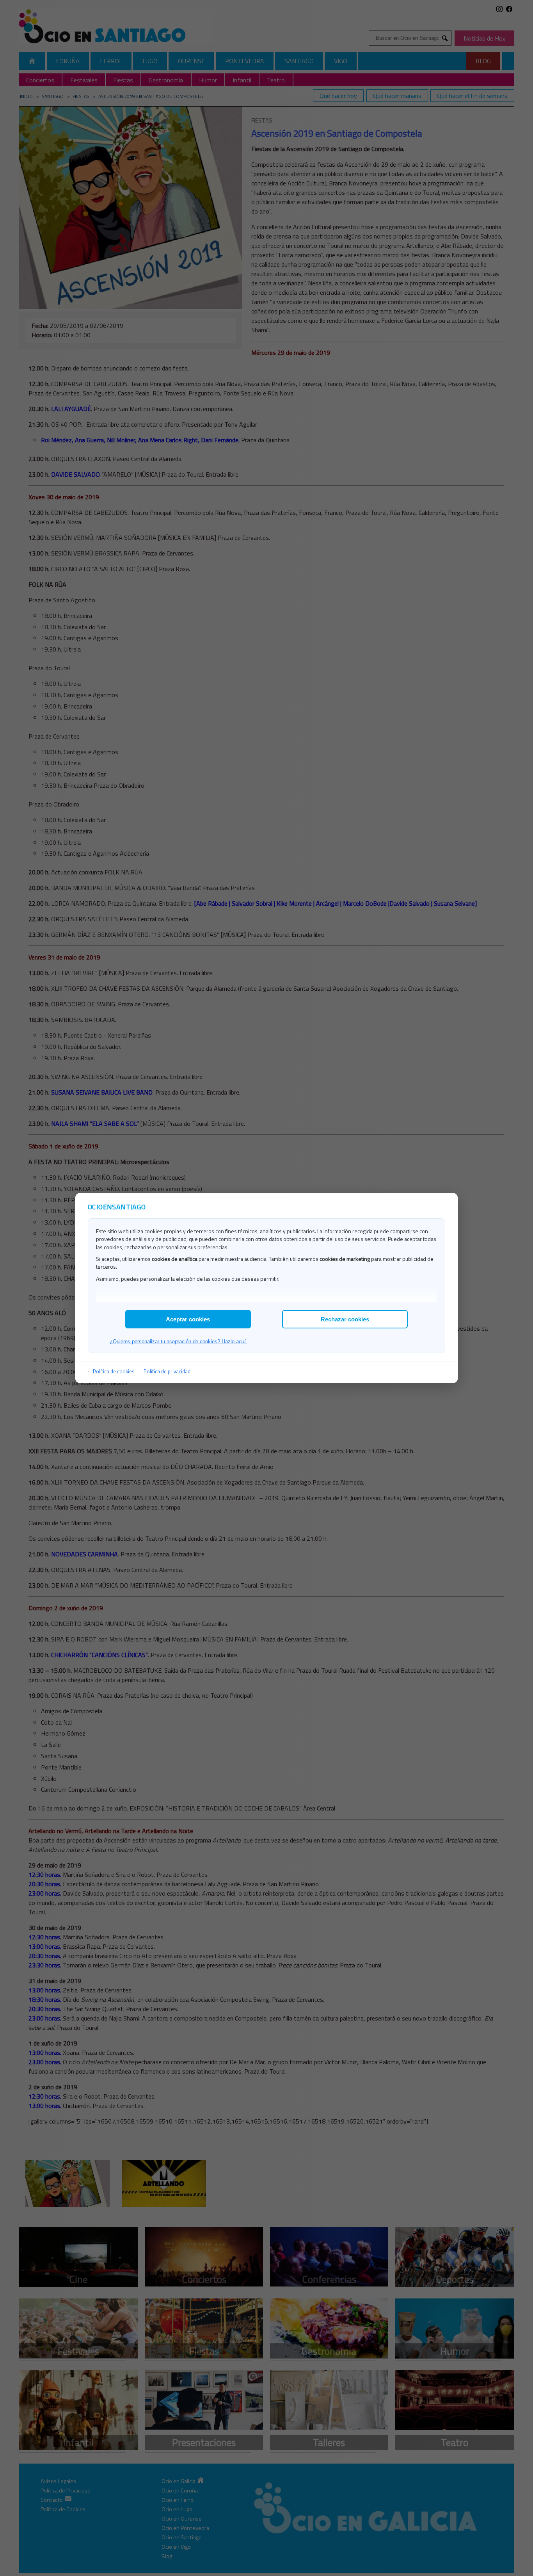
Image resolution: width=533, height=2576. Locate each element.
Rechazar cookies (345, 1319)
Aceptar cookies (188, 1319)
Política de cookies (114, 1371)
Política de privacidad (167, 1371)
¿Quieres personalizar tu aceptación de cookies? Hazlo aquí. (179, 1341)
